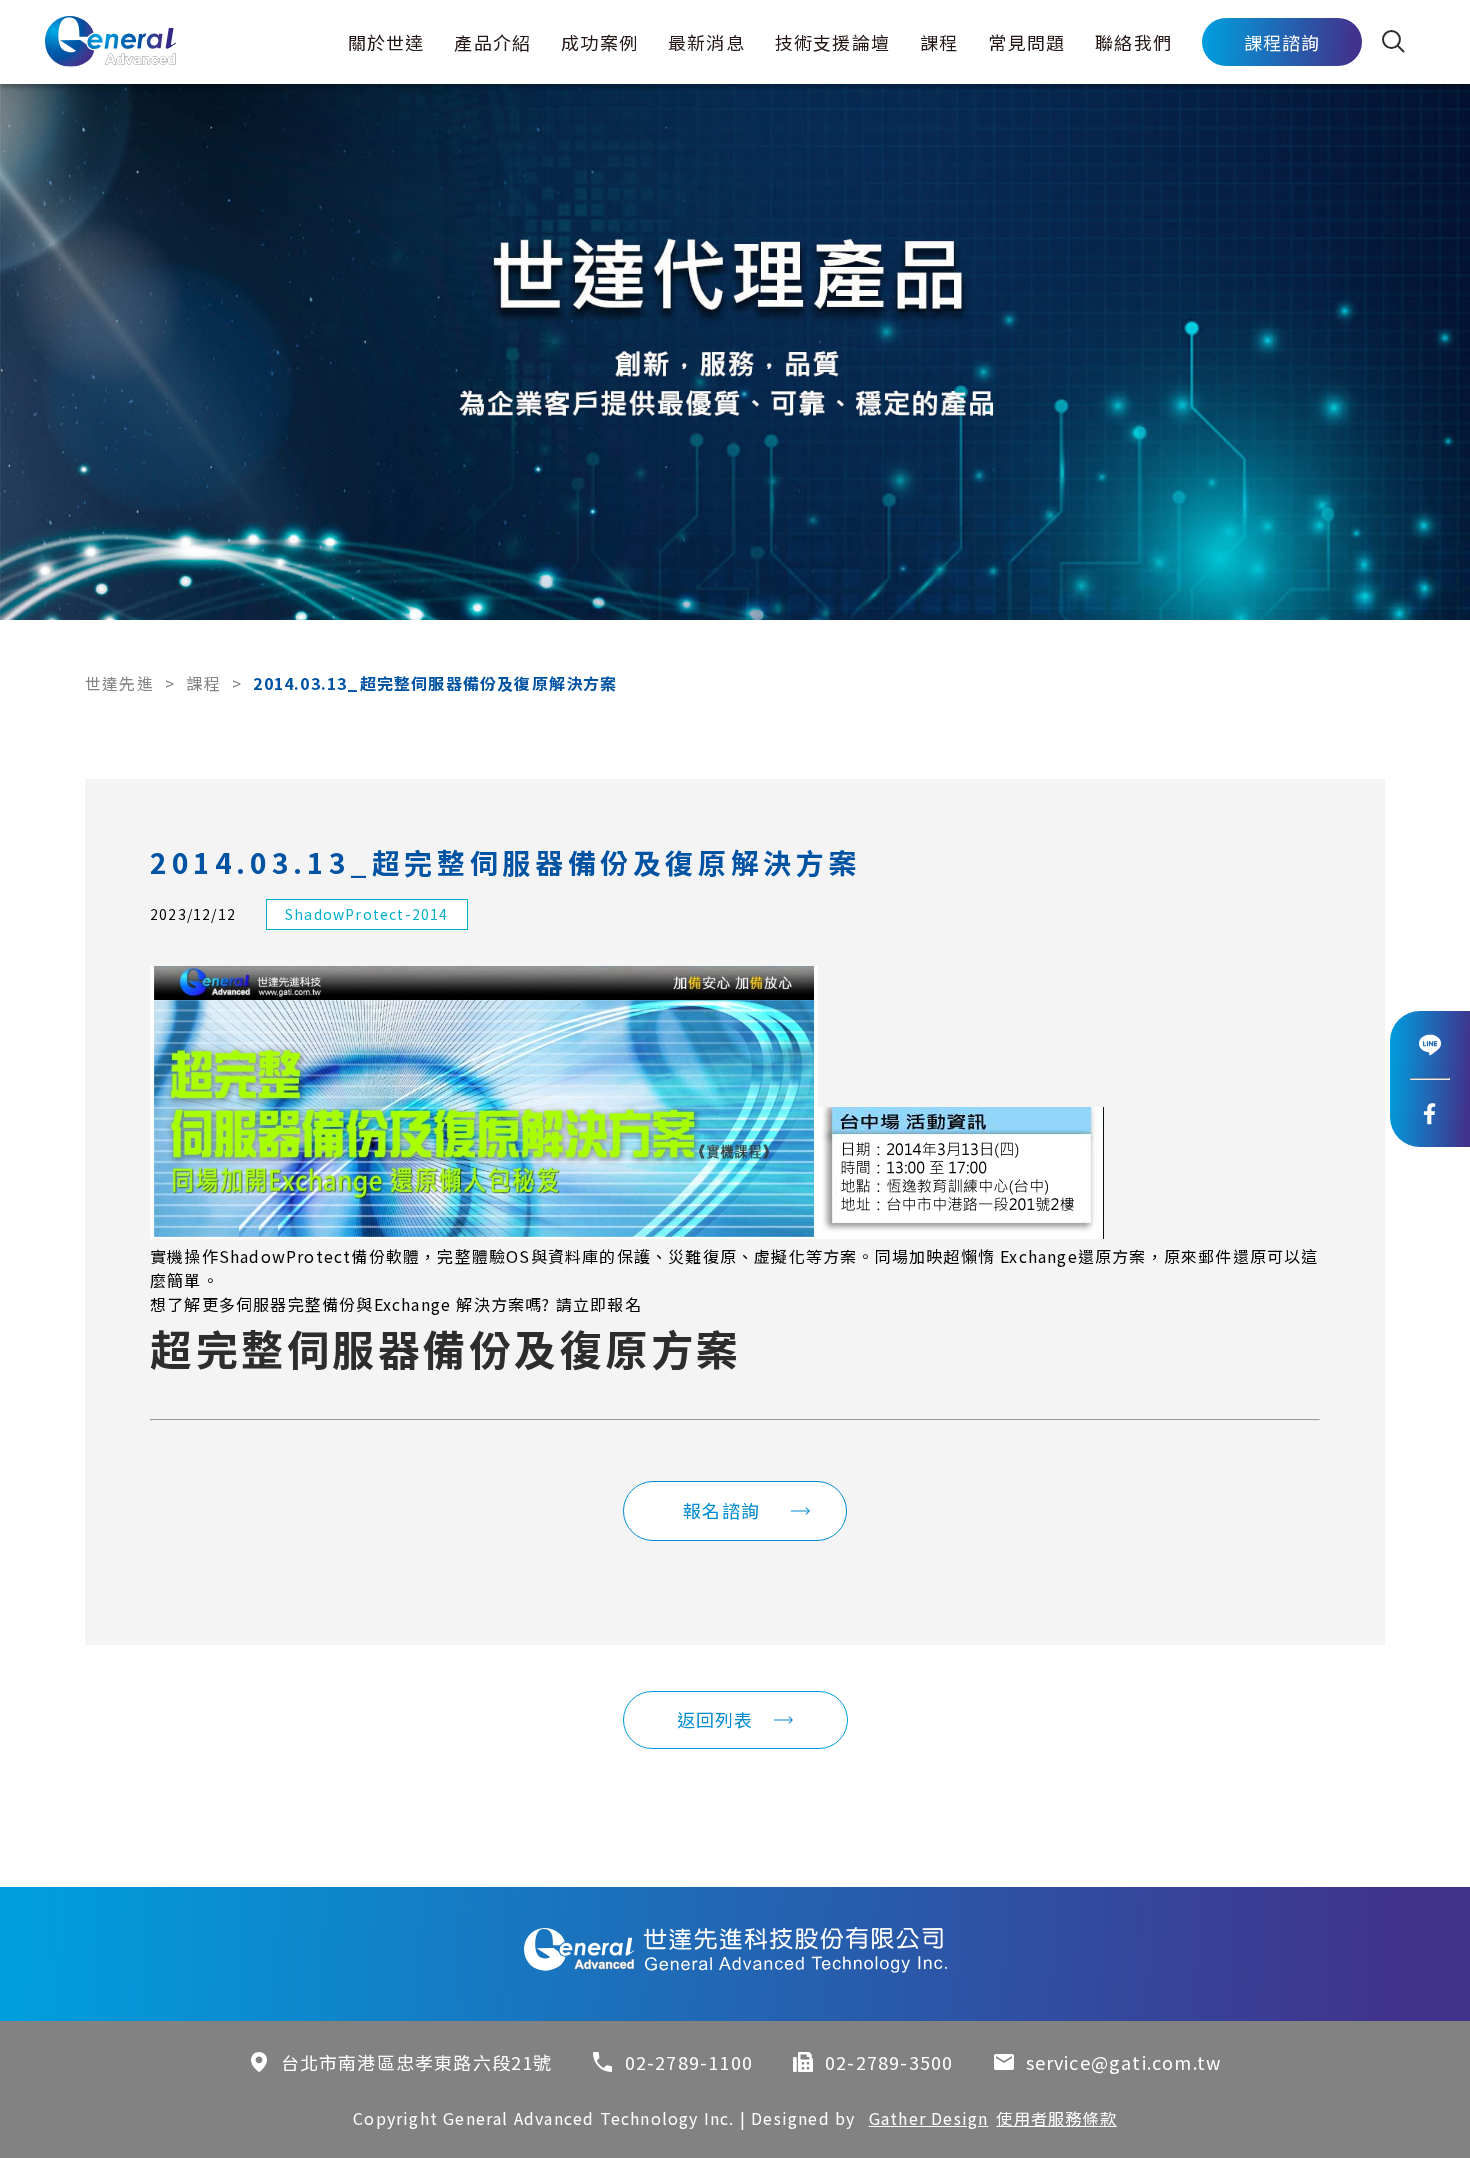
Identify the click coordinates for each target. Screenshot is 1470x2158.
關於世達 (386, 42)
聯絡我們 (1133, 42)
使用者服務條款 (1056, 2118)
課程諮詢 (1282, 42)
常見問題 (1026, 42)
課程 (939, 42)
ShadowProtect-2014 (367, 914)
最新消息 (706, 42)
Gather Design (929, 2118)
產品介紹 (492, 42)
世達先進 (119, 683)
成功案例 (599, 42)
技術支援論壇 (832, 42)
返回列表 (715, 1719)
